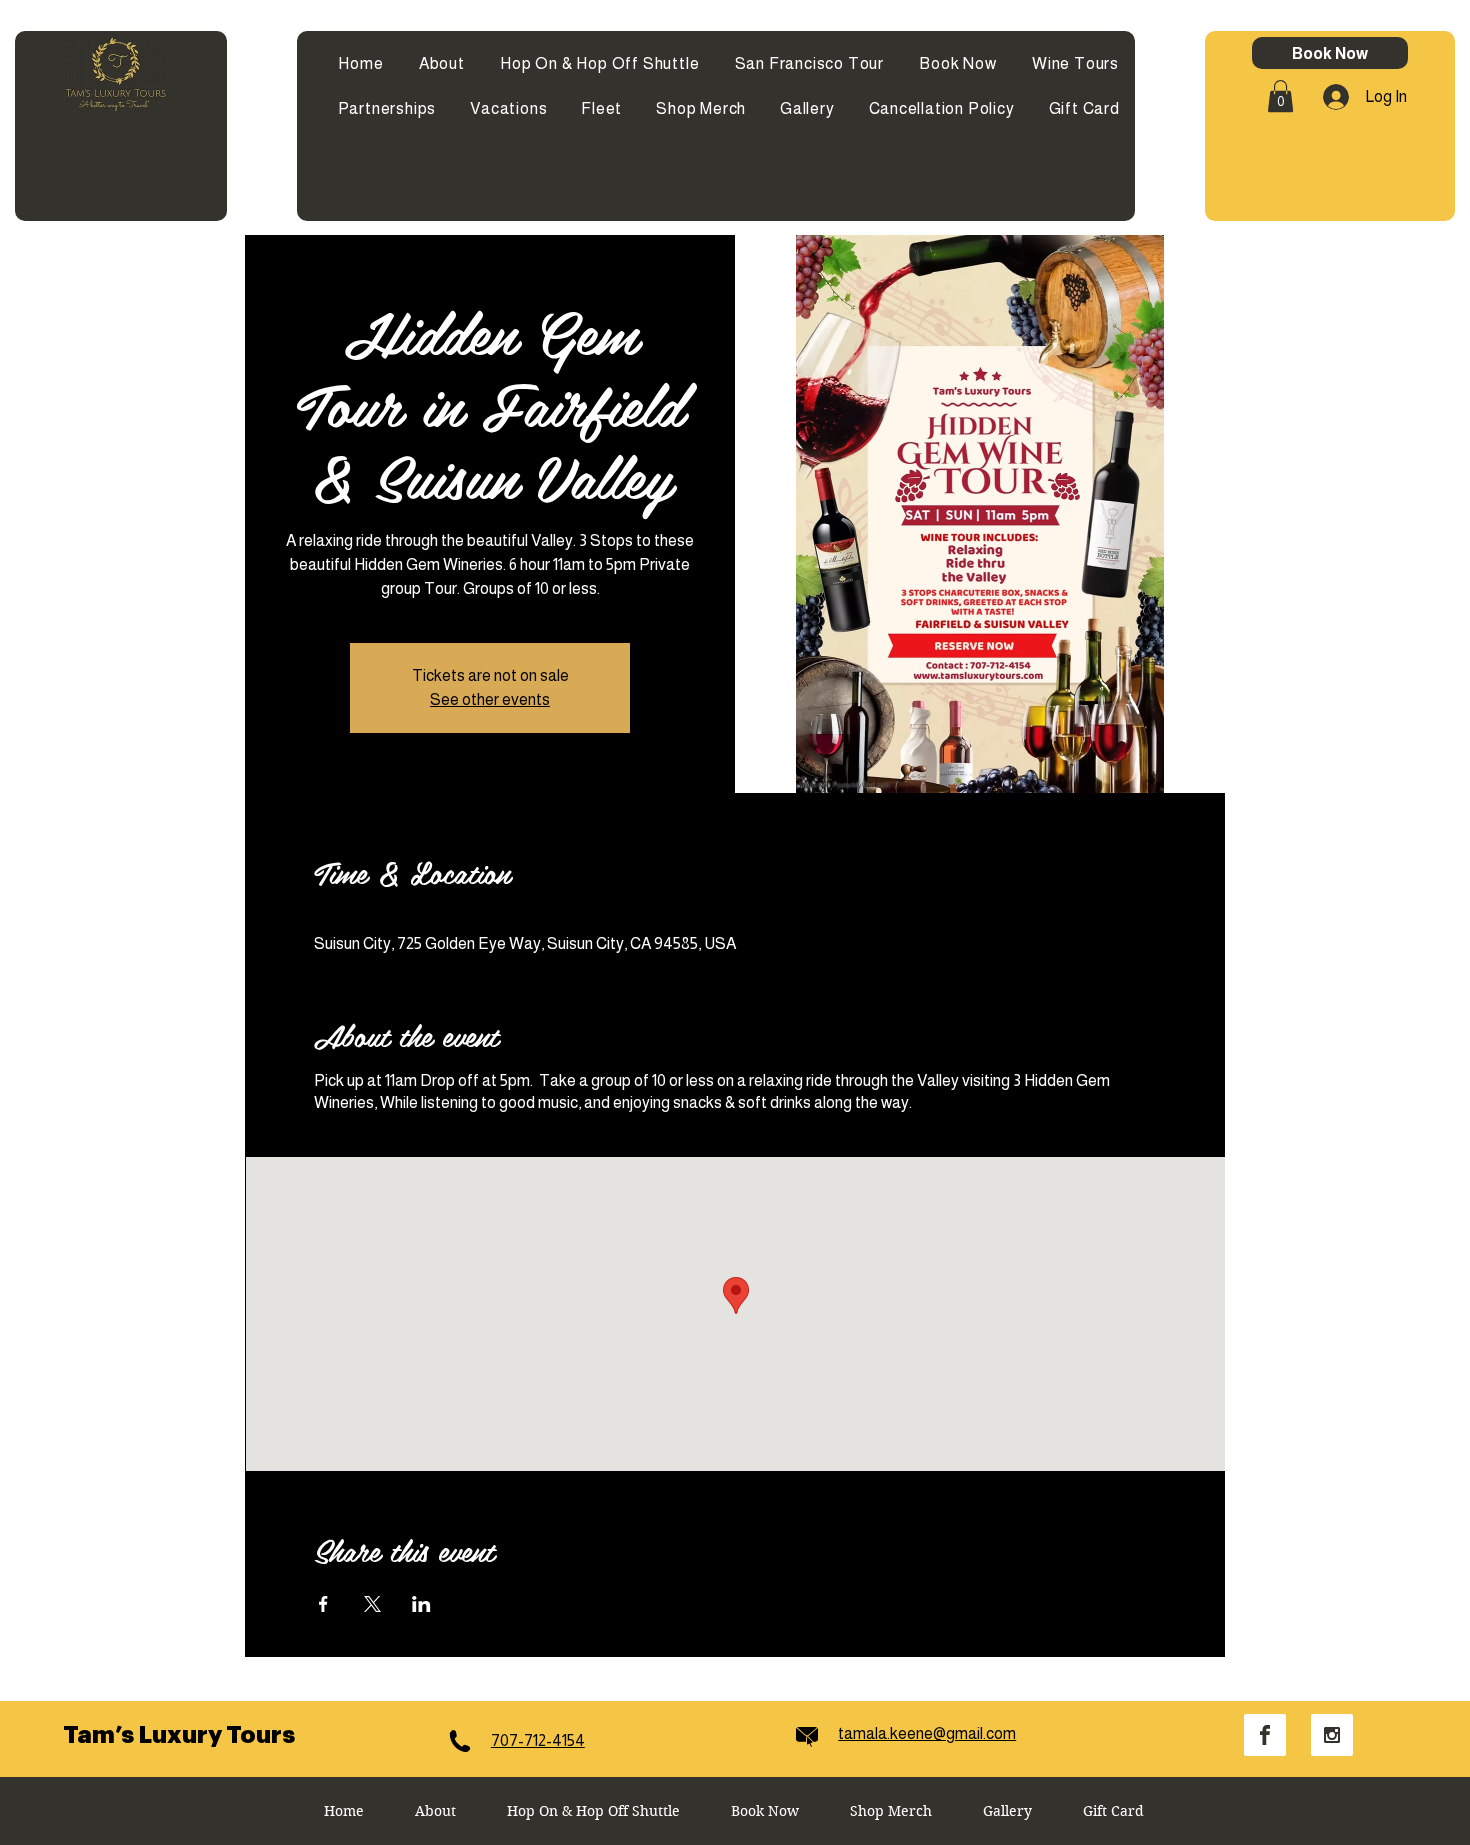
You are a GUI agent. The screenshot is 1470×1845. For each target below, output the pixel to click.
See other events (490, 699)
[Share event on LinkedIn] (421, 1604)
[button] (1280, 96)
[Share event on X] (372, 1604)
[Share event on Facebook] (323, 1604)
